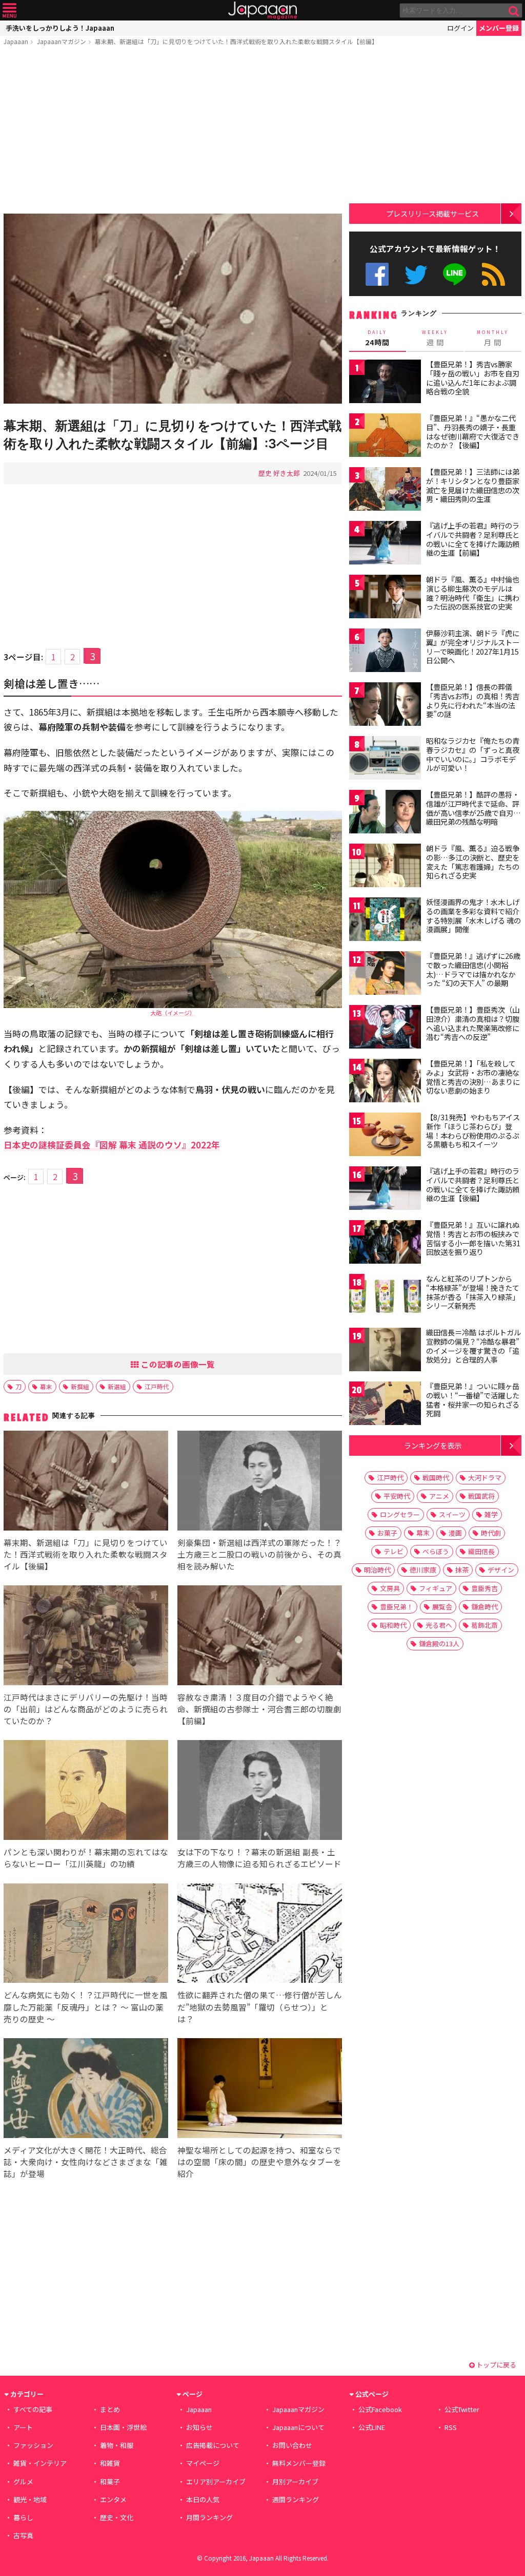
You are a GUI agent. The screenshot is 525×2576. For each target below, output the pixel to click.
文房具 (390, 1588)
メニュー (9, 11)
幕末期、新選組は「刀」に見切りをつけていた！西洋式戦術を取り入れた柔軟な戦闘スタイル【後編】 (86, 1554)
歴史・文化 (117, 2517)
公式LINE (455, 274)
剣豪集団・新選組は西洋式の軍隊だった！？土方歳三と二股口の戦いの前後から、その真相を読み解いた (259, 1554)
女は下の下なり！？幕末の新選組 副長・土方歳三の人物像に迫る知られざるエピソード (259, 1858)
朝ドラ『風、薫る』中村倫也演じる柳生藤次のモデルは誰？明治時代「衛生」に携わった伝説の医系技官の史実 (473, 593)
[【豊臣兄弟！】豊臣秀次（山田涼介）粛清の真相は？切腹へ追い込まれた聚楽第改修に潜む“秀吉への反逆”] (385, 1028)
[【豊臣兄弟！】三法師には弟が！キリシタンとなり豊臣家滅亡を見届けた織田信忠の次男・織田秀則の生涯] (385, 490)
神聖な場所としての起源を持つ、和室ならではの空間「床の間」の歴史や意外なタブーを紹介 (259, 2162)
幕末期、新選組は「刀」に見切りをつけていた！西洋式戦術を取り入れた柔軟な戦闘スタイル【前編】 (236, 41)
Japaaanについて (298, 2427)
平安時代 (397, 1496)
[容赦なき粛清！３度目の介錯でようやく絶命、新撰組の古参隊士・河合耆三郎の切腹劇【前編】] (260, 1637)
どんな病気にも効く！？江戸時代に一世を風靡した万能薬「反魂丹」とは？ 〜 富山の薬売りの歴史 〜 (86, 2006)
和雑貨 (110, 2463)
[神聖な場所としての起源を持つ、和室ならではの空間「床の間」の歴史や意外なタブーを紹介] (260, 2090)
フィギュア (436, 1588)
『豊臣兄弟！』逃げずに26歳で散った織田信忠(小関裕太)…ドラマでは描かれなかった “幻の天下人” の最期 (473, 969)
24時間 (377, 338)
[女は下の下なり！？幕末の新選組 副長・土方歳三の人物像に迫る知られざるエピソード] (260, 1792)
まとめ (110, 2409)
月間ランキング (209, 2517)
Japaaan (262, 11)
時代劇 (491, 1533)
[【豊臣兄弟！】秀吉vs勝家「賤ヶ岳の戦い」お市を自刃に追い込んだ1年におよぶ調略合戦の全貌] (385, 383)
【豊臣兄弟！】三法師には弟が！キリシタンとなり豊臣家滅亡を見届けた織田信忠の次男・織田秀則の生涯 (473, 485)
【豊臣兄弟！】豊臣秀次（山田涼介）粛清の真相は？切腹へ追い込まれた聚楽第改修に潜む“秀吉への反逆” (473, 1023)
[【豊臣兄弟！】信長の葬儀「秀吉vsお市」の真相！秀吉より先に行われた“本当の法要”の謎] (385, 706)
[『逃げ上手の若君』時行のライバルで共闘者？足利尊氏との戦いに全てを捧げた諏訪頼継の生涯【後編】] (385, 1190)
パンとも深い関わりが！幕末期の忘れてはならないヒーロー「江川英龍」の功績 (86, 1858)
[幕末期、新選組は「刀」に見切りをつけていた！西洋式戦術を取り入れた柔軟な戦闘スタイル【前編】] (173, 310)
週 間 (435, 338)
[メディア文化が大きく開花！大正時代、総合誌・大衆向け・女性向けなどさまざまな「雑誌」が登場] (86, 2090)
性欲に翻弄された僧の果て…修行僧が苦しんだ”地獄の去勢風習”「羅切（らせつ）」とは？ (260, 2006)
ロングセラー (400, 1514)
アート (23, 2427)
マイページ (203, 2463)
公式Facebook (377, 274)
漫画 (455, 1533)
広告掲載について (213, 2445)
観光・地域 (30, 2499)
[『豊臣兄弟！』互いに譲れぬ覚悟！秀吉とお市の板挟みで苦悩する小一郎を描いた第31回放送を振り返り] (385, 1243)
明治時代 (377, 1570)
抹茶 (462, 1570)
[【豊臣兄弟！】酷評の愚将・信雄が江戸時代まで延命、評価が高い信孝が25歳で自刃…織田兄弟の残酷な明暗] (385, 813)
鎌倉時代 (484, 1607)
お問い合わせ (292, 2445)
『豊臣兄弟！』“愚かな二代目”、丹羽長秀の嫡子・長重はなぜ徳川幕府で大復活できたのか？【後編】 (473, 432)
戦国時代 (436, 1478)
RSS (493, 274)
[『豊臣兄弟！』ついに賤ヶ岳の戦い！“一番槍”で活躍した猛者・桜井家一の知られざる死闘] (385, 1405)
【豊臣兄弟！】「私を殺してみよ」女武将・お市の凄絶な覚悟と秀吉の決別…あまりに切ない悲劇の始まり (473, 1077)
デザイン (501, 1570)
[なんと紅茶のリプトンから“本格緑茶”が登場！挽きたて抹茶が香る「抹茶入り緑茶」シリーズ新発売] (385, 1297)
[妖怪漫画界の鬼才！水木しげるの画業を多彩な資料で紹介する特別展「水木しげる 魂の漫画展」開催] (385, 921)
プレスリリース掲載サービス (432, 213)
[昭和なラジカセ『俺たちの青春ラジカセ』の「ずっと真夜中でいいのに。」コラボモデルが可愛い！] (385, 759)
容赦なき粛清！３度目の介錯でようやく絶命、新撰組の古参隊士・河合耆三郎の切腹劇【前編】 (259, 1709)
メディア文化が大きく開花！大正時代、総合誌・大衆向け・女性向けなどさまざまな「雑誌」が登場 (86, 2162)
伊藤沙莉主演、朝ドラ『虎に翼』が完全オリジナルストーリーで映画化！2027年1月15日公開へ (473, 647)
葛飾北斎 (484, 1625)
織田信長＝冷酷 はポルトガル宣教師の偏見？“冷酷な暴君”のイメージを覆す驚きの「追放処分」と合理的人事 (473, 1346)
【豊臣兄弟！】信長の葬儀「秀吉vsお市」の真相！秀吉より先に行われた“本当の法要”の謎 (473, 700)
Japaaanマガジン (62, 41)
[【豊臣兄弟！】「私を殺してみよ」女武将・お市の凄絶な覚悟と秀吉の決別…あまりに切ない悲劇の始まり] (385, 1082)
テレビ (393, 1551)
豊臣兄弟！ (397, 1607)
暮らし (23, 2517)
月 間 (493, 338)
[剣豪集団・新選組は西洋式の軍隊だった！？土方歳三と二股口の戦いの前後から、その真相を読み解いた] (260, 1482)
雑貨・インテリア (40, 2463)
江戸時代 (157, 1386)
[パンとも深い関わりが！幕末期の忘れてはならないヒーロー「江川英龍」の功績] (86, 1792)
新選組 (117, 1386)
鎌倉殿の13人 (439, 1643)
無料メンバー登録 (299, 2463)
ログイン (460, 28)
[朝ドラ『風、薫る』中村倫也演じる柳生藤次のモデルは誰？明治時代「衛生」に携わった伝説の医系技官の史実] (385, 598)
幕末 (46, 1386)
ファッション (33, 2445)
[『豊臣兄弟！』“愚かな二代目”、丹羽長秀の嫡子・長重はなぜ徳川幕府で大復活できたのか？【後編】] (385, 437)
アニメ (439, 1496)
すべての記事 (33, 2409)
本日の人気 (203, 2499)
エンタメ (113, 2499)
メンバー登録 (499, 28)
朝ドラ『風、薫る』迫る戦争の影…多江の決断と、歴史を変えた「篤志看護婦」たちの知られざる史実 (473, 862)
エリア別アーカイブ (216, 2481)
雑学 (491, 1514)
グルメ (23, 2481)
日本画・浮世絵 (123, 2427)
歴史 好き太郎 (279, 473)
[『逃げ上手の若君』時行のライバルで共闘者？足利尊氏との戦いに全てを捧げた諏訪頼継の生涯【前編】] (385, 544)
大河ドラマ (485, 1478)
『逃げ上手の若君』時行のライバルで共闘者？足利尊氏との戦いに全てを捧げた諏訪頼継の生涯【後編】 (473, 1185)
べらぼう (436, 1551)
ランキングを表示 (433, 1445)
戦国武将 (481, 1496)
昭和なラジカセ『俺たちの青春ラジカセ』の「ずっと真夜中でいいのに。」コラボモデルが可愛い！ (473, 754)
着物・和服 (117, 2445)
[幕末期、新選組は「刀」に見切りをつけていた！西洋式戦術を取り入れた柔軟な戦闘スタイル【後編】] (86, 1482)
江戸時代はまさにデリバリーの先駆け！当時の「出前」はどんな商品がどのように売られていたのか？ (86, 1709)
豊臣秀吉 (484, 1588)
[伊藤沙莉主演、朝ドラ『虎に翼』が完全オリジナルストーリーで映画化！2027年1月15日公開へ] (385, 652)
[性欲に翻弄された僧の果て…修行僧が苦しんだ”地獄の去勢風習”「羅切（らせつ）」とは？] (260, 1935)
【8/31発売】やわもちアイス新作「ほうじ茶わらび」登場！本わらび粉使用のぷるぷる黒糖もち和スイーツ (473, 1131)
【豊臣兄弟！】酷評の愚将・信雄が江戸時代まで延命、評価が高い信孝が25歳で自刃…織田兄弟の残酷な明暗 (473, 808)
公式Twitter (416, 274)
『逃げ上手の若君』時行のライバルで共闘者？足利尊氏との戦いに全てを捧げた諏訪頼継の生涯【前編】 (473, 539)
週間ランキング (296, 2499)
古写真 (23, 2535)
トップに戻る (496, 2365)
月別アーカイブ (295, 2481)
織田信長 (481, 1551)
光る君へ (439, 1625)
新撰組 (80, 1386)
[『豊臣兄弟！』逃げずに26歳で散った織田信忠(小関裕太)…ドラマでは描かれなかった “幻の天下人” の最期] (385, 975)
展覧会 (442, 1607)
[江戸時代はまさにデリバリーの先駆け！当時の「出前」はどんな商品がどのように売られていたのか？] (86, 1637)
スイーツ (452, 1514)
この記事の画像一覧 (177, 1364)
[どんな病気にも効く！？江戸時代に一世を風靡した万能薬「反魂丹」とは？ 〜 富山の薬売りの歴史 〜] (86, 1935)
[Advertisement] (173, 132)
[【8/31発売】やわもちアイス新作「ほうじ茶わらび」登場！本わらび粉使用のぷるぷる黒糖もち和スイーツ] (385, 1136)
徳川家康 (423, 1570)
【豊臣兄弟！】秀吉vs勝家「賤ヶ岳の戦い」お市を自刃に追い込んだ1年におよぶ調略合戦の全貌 (473, 378)
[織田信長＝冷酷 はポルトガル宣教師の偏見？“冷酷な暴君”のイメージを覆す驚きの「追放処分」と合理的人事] (385, 1351)
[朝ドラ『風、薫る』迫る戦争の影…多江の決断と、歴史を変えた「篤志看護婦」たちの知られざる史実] (385, 867)
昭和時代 (393, 1625)
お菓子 (387, 1533)
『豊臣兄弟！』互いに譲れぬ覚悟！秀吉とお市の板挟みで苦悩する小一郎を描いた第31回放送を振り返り (473, 1238)
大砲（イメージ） (173, 1013)
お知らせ (199, 2427)
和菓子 (110, 2481)
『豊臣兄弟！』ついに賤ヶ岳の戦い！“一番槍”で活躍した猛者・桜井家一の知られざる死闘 (473, 1400)
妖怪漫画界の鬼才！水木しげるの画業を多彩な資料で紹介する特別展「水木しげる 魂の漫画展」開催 (473, 916)
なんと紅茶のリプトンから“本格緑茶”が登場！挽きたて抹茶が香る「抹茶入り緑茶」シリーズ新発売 (473, 1292)
